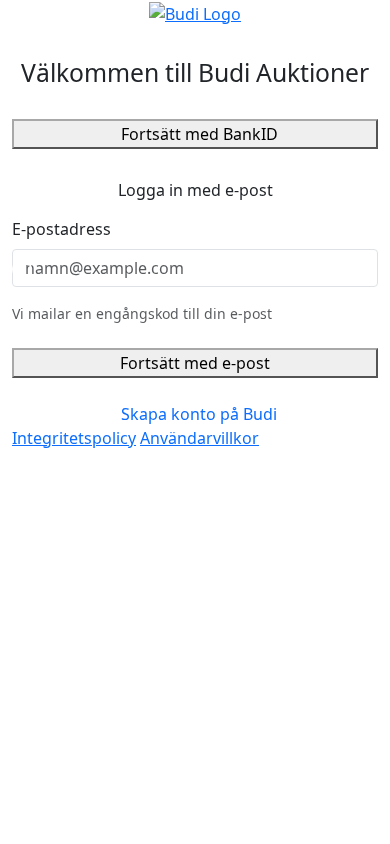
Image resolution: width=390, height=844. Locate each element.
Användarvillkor (199, 438)
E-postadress (61, 229)
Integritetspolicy (74, 438)
